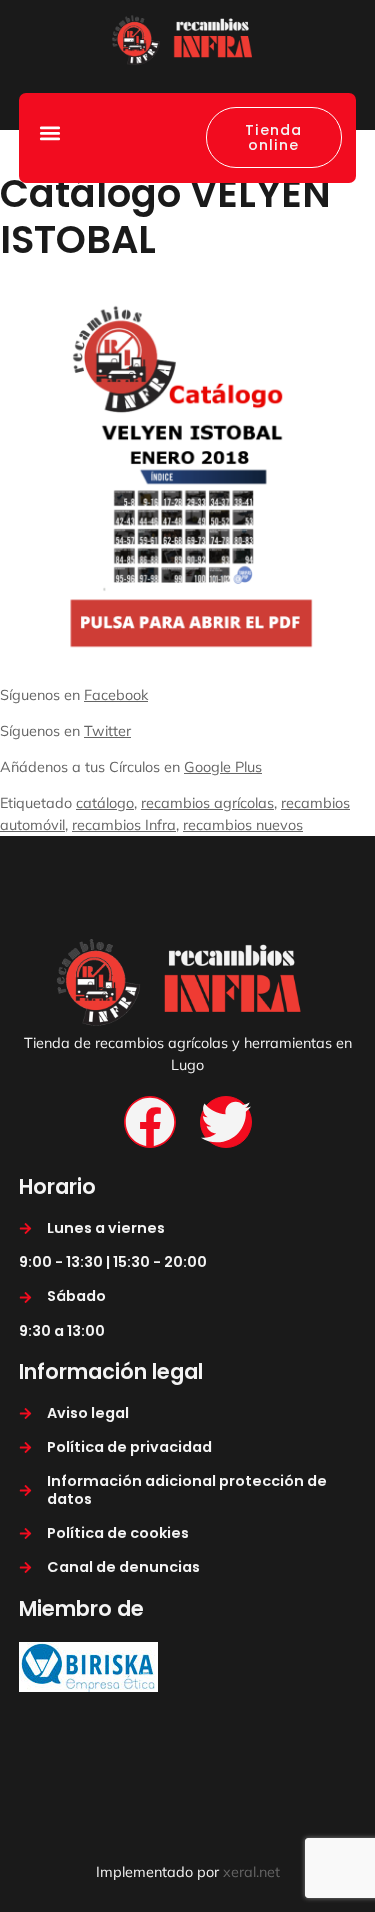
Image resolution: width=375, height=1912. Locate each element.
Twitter (107, 731)
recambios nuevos (243, 825)
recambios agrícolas (207, 803)
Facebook (116, 695)
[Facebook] (150, 1122)
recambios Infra (124, 825)
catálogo (105, 803)
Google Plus (223, 767)
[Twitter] (226, 1122)
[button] (49, 132)
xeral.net (251, 1872)
